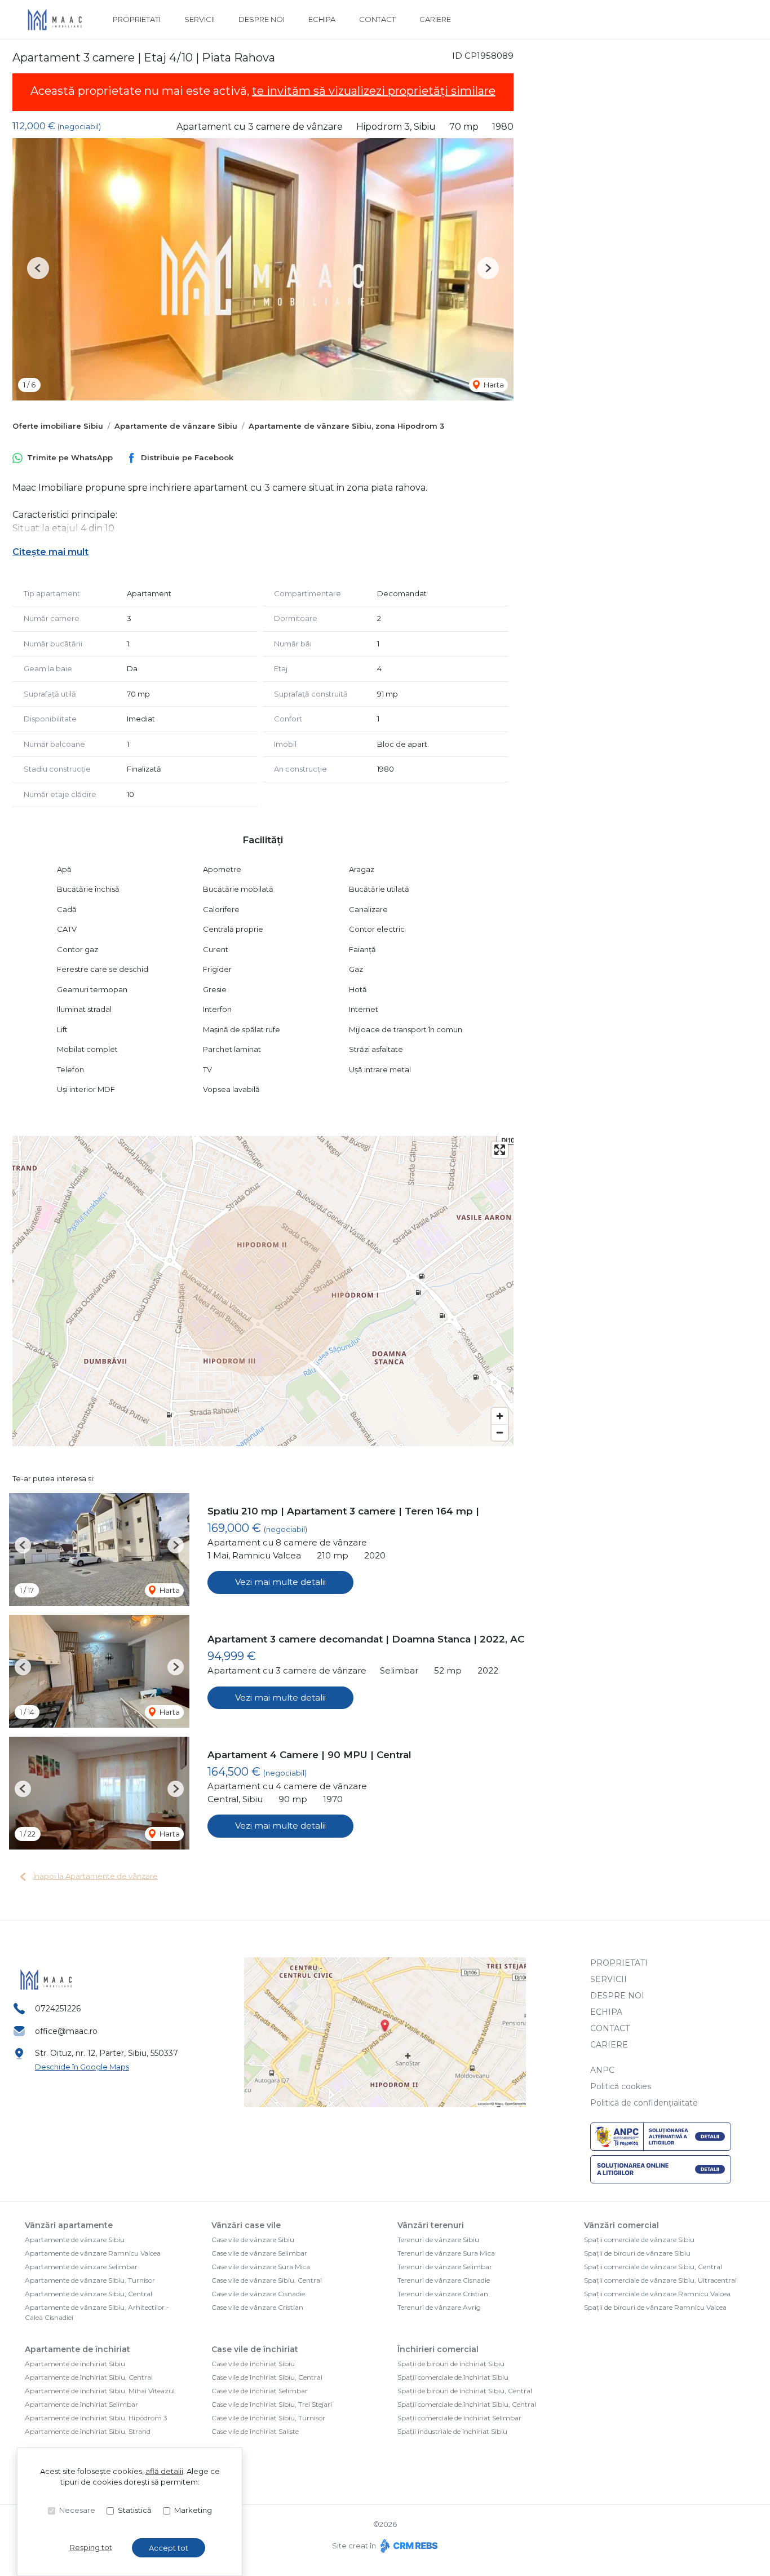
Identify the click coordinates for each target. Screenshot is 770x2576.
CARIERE (435, 19)
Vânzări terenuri (431, 2225)
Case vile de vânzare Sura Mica (261, 2267)
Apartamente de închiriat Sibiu (75, 2364)
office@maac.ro (66, 2031)
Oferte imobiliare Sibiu (58, 426)
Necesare (77, 2510)
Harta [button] (493, 385)
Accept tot (169, 2548)
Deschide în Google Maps (82, 2067)
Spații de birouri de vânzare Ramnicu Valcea (655, 2307)
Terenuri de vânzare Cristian (443, 2294)
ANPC (602, 2070)
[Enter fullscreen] (500, 1150)
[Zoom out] (500, 1432)
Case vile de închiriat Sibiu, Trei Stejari (272, 2404)
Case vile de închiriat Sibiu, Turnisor (268, 2418)
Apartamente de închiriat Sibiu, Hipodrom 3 (96, 2418)
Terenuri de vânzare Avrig (439, 2307)
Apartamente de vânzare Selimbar (81, 2267)
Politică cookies (621, 2086)
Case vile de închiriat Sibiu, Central (267, 2377)
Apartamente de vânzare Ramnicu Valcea (93, 2253)
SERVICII (200, 19)
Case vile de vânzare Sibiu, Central (267, 2280)
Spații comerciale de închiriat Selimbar (459, 2418)
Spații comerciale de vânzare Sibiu (639, 2240)
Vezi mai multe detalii (280, 1582)
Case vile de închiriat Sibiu (253, 2364)
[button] (38, 268)
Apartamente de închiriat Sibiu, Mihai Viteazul (100, 2391)
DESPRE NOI (262, 19)
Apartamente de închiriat (78, 2349)
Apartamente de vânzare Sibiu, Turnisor (90, 2280)
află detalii (164, 2471)
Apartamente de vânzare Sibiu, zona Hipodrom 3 (346, 426)
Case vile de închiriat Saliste (255, 2431)
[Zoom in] (500, 1416)
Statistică (135, 2510)
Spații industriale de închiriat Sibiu (452, 2431)
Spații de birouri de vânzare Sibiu (637, 2253)
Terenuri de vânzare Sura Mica (446, 2253)
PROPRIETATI (137, 19)
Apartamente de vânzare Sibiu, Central (88, 2294)
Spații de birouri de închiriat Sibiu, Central (465, 2391)
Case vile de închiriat (255, 2349)
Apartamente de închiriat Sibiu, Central (89, 2377)
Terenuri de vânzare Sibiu (438, 2240)
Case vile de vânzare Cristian (257, 2307)
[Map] (263, 1291)
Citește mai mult (50, 552)
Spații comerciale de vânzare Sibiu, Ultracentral (660, 2280)
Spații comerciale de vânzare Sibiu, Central (653, 2267)
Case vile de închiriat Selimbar (260, 2391)
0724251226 (58, 2009)
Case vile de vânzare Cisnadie (258, 2294)
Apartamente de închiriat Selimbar (81, 2404)
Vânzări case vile (246, 2225)
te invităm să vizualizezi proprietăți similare (374, 91)
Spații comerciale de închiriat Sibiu (453, 2377)
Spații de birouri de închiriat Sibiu (451, 2364)
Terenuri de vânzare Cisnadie (444, 2280)
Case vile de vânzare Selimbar (259, 2253)
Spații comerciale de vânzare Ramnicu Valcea (657, 2294)
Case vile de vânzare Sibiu (253, 2240)
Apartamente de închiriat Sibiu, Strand (88, 2431)
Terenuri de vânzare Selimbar (445, 2267)
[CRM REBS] (408, 2546)
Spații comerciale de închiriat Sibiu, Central (467, 2404)
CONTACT (377, 19)
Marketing (193, 2510)
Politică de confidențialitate (644, 2103)
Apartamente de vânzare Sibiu (176, 426)
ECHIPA (322, 19)
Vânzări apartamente (69, 2225)
